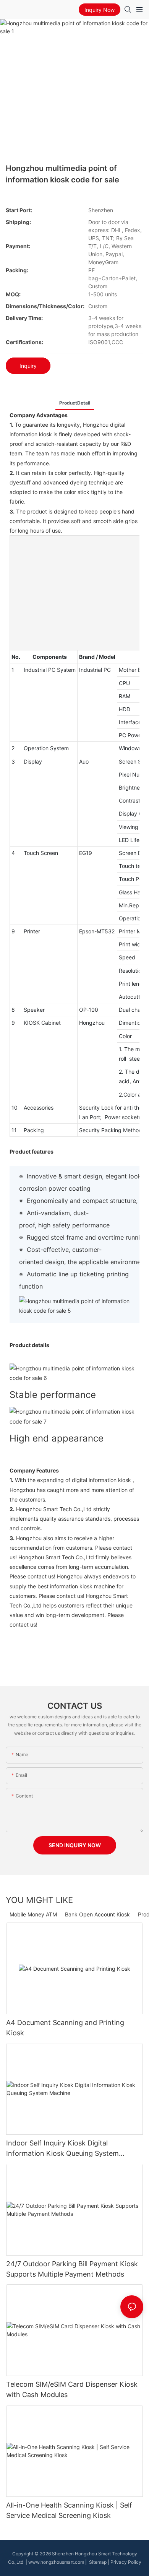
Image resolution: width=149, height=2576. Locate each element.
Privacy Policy (126, 2562)
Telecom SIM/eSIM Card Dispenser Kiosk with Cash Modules (72, 2389)
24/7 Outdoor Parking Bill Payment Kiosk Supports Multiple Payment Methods (72, 2269)
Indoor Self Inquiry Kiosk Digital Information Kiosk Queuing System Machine (62, 2149)
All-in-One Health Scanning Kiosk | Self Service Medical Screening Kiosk (69, 2510)
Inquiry (28, 366)
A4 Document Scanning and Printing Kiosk (65, 2028)
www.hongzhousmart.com (56, 2562)
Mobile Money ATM (33, 1914)
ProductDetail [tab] (75, 403)
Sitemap (97, 2562)
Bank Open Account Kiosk (97, 1914)
